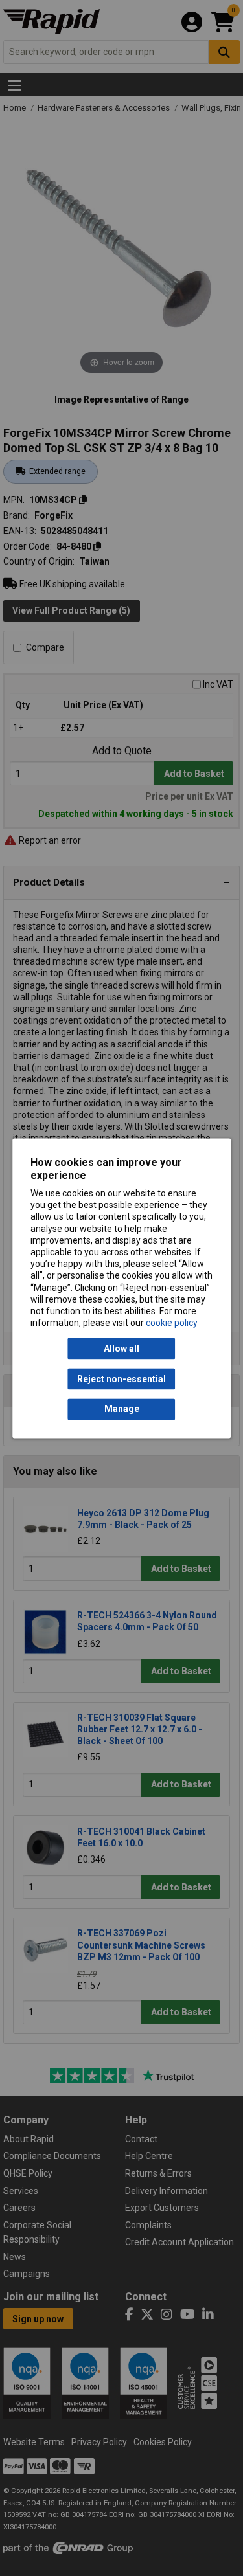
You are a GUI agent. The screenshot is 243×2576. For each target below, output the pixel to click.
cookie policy (172, 1323)
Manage (122, 1409)
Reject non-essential (121, 1379)
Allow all (121, 1349)
